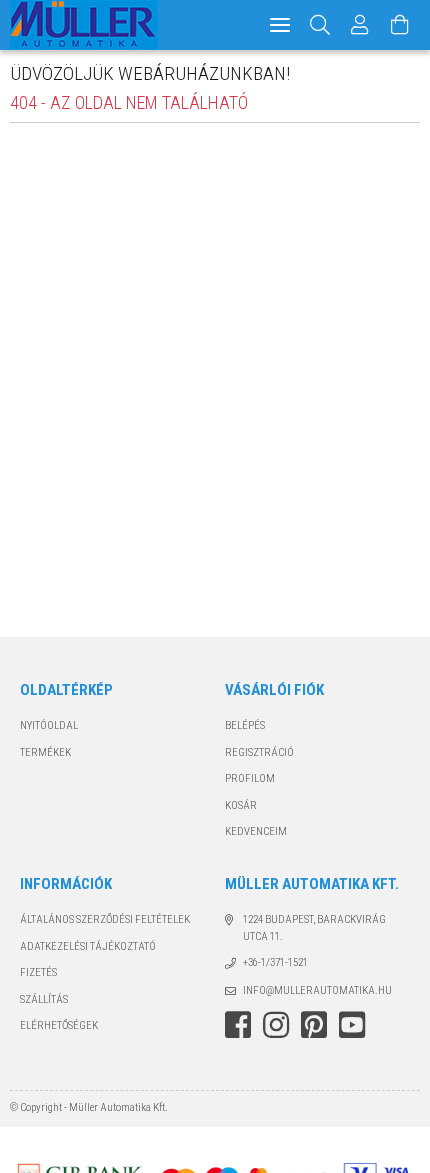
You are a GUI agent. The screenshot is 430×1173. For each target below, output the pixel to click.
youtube (352, 1025)
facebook (238, 1025)
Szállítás (44, 999)
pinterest (314, 1025)
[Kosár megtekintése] (400, 25)
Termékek (45, 752)
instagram (276, 1025)
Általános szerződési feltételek (105, 919)
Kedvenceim (256, 831)
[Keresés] (320, 25)
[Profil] (360, 25)
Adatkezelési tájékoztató (88, 946)
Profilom (250, 778)
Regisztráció (259, 752)
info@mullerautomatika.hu (317, 990)
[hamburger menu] (280, 25)
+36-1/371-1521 (275, 962)
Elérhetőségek (59, 1025)
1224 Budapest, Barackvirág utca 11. (314, 928)
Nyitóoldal (49, 725)
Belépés (245, 725)
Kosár (241, 805)
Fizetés (38, 972)
